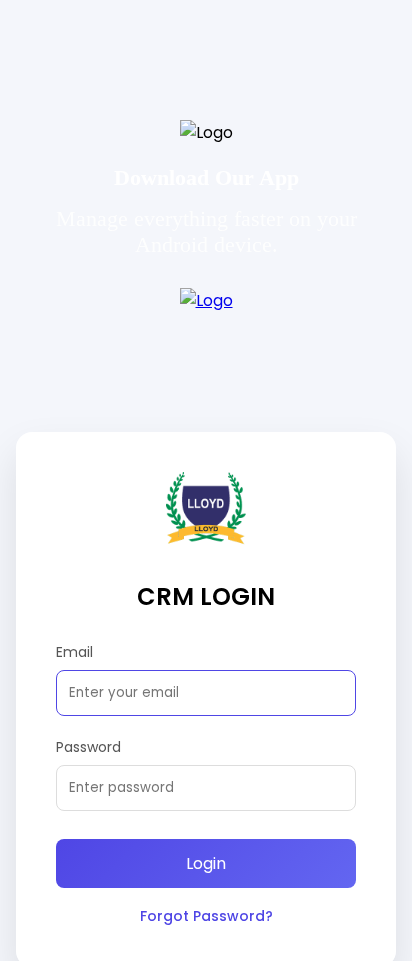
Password (88, 747)
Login (206, 863)
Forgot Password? (206, 916)
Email (74, 652)
